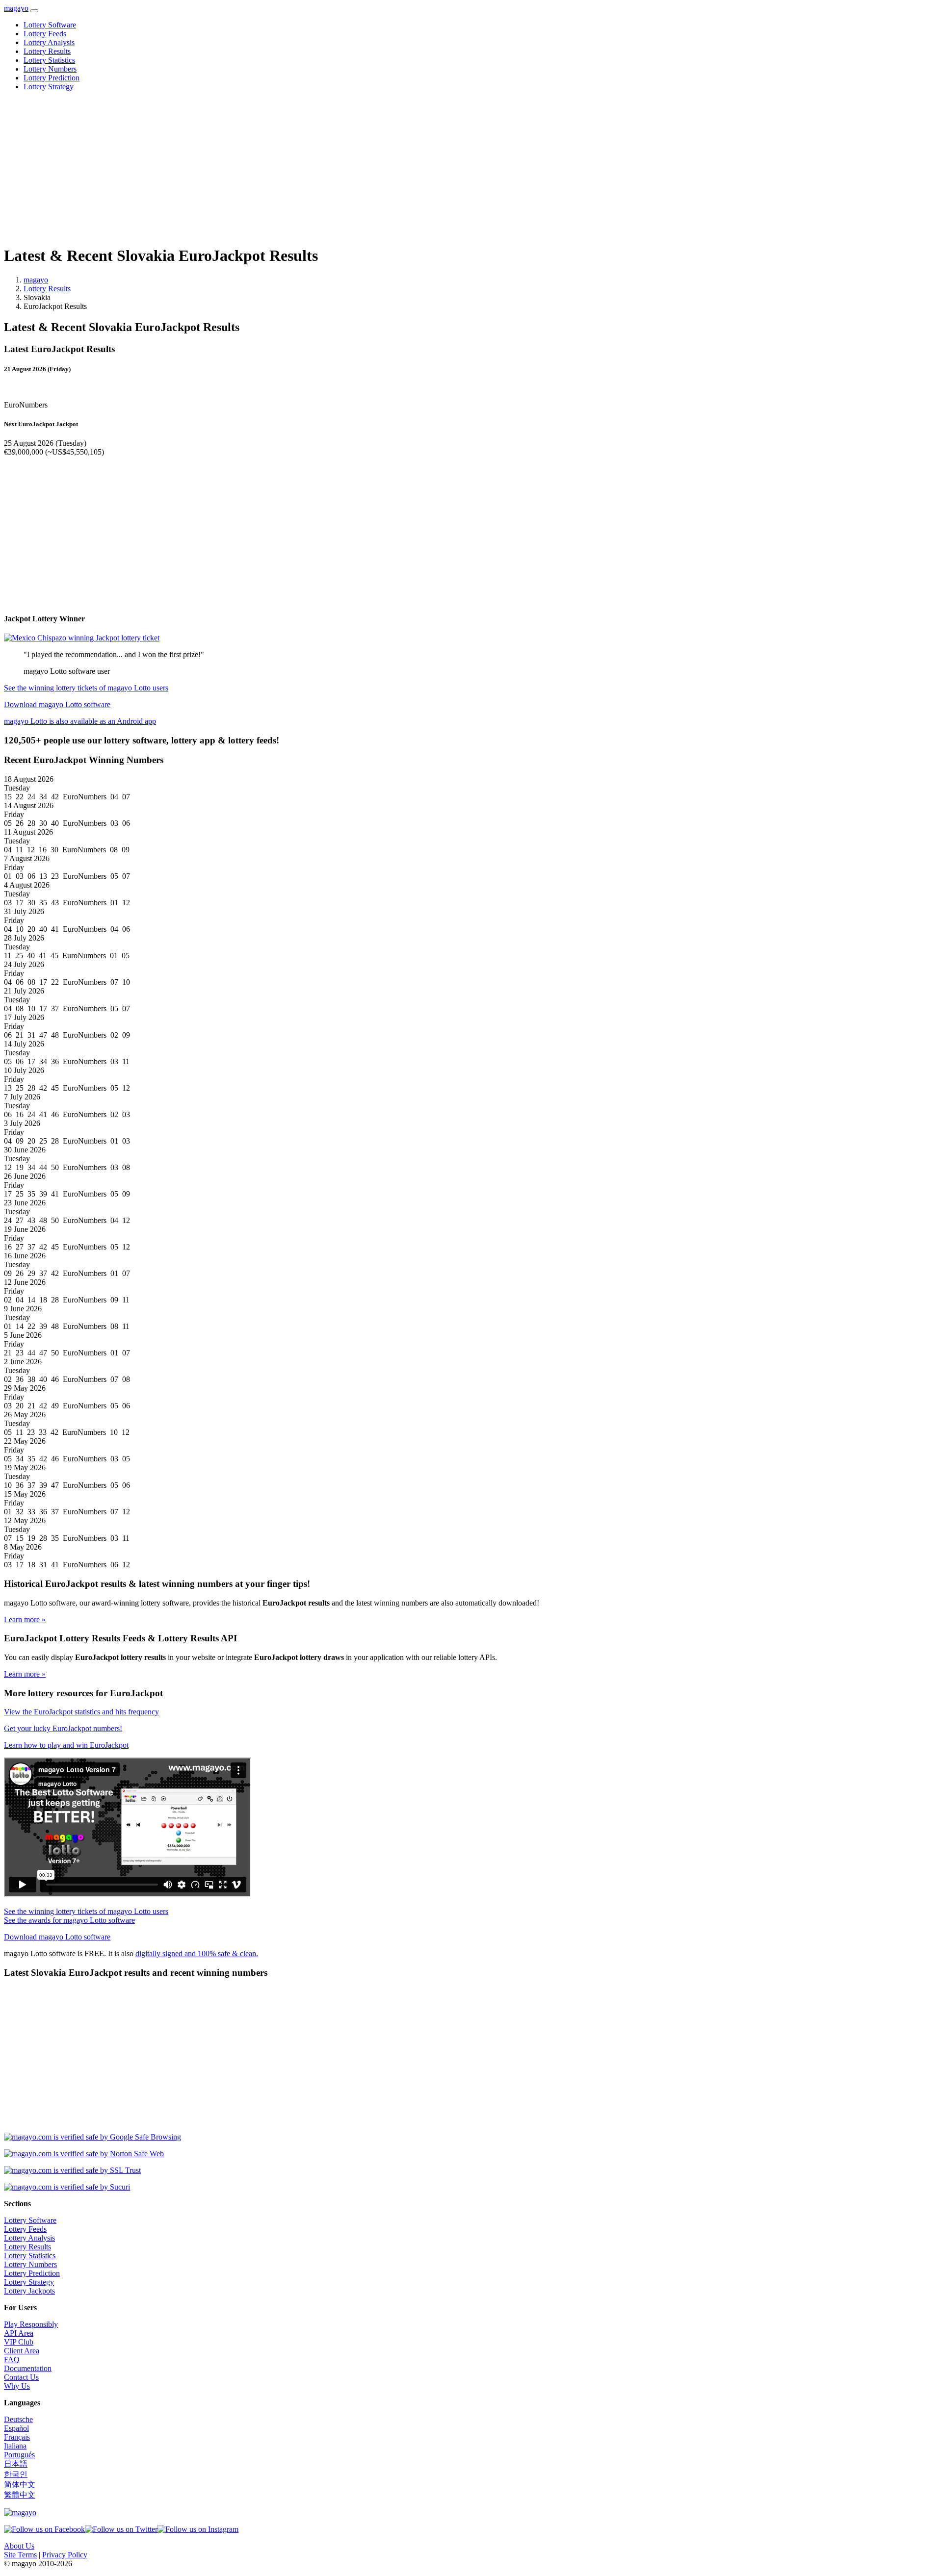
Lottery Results (47, 51)
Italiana (15, 2446)
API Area (19, 2333)
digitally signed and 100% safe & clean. (197, 1953)
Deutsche (18, 2419)
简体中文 (20, 2485)
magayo (16, 8)
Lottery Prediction (52, 78)
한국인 (16, 2474)
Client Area (22, 2351)
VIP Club (19, 2342)
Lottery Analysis (49, 42)
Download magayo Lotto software (57, 704)
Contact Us (21, 2377)
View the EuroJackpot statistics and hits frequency (81, 1712)
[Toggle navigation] (34, 11)
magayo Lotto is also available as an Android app (80, 721)
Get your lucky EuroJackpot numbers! (63, 1728)
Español (16, 2428)
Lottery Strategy (49, 87)
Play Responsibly (31, 2324)
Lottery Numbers (50, 69)
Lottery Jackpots (29, 2291)
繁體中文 (20, 2495)
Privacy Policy (65, 2555)
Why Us (17, 2386)
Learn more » (25, 1620)
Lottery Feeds (45, 34)
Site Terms (20, 2555)
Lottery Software (50, 25)
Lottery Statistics (49, 60)
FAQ (12, 2359)
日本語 (16, 2464)
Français (17, 2437)
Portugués (19, 2455)
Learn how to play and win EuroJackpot (66, 1745)
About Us (19, 2546)
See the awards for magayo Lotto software (69, 1920)
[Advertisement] (298, 168)
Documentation (28, 2368)
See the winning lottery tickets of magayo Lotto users (86, 688)
